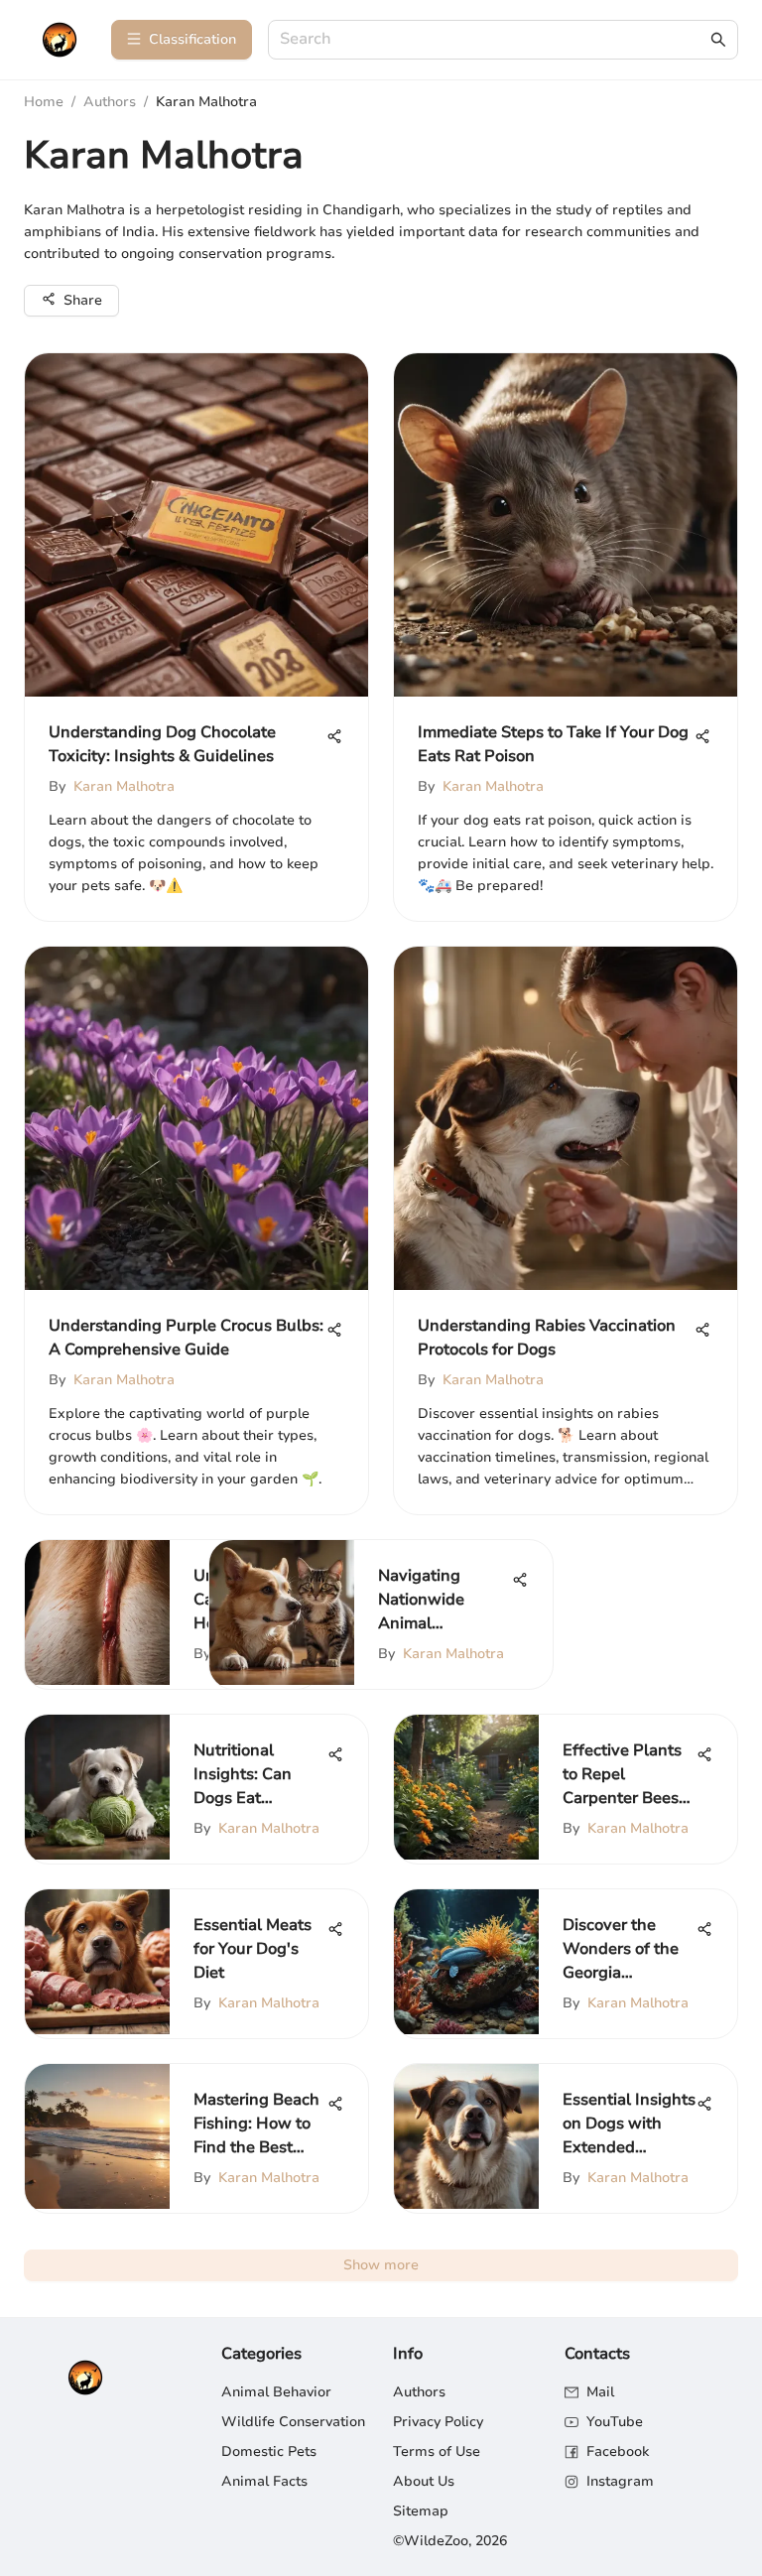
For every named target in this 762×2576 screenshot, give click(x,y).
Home (44, 102)
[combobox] (493, 40)
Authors (110, 102)
